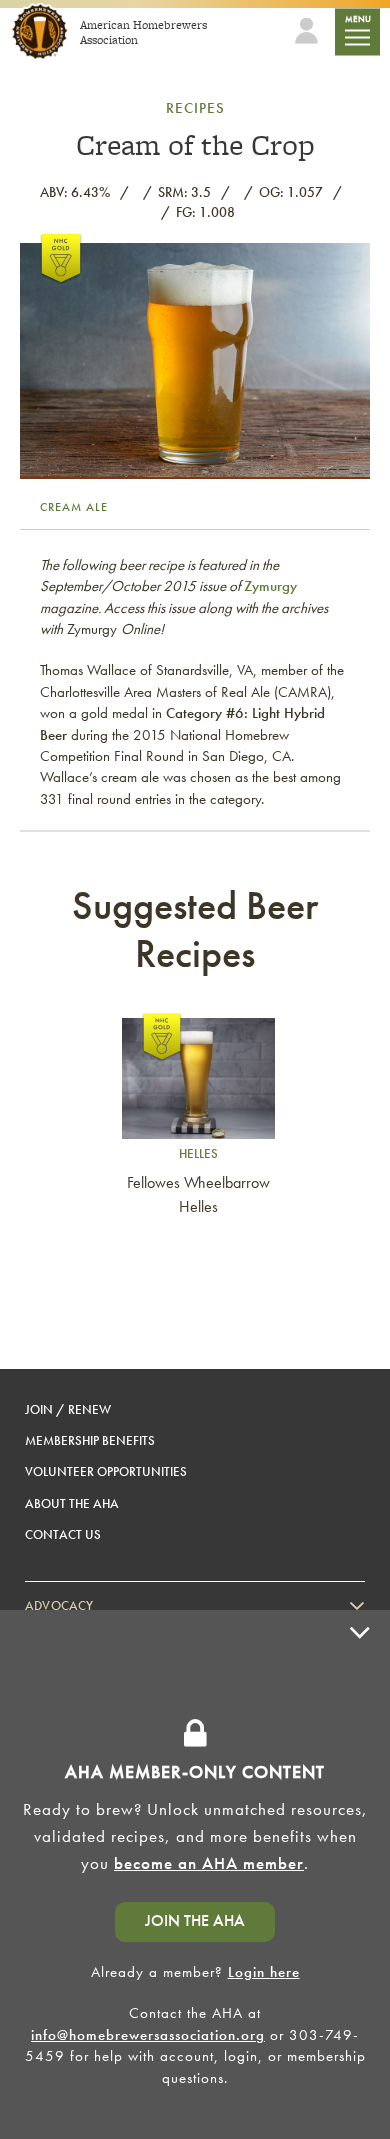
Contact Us (63, 1534)
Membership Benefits (90, 1440)
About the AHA (72, 1503)
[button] (360, 1874)
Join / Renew (68, 1409)
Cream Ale (74, 507)
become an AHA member (209, 1863)
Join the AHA (195, 1920)
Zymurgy (270, 586)
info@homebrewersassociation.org (148, 2035)
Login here (264, 1972)
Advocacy (59, 1605)
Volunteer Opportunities (106, 1471)
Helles (198, 1153)
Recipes (195, 108)
